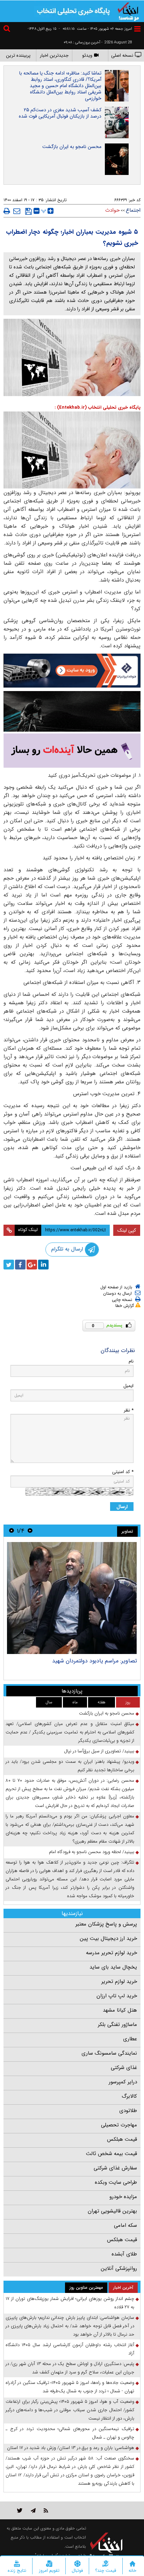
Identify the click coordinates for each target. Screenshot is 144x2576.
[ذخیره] (28, 211)
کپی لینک (127, 1230)
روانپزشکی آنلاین (119, 2268)
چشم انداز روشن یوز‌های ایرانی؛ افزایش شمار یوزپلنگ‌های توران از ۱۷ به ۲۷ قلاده (70, 2303)
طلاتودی (128, 2111)
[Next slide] (12, 1531)
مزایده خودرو (123, 2197)
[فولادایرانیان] (72, 671)
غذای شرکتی (124, 2068)
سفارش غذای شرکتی (115, 2168)
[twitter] (9, 1265)
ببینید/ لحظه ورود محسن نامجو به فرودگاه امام (92, 1852)
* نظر (129, 1410)
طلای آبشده (124, 2254)
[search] (8, 30)
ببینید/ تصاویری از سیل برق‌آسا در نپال (99, 1751)
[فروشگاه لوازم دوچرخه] (72, 711)
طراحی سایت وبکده (116, 2182)
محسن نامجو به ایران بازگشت (72, 147)
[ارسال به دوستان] (17, 211)
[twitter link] (20, 2510)
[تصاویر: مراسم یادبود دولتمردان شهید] (72, 1598)
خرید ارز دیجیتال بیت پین (108, 1938)
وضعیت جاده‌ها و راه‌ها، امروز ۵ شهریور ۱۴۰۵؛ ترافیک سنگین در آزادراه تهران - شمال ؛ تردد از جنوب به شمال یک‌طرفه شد (70, 2387)
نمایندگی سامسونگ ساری (109, 2053)
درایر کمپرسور (123, 2082)
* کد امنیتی (123, 1472)
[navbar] (137, 29)
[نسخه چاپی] (7, 211)
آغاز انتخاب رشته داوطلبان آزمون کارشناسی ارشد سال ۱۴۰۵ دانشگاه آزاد (70, 2349)
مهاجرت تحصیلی (119, 2125)
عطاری (130, 2039)
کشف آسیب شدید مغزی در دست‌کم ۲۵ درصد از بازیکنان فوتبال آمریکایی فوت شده (60, 113)
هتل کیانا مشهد (120, 2010)
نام (131, 1361)
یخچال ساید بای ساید (113, 1967)
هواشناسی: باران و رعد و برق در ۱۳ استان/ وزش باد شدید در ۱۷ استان (71, 2448)
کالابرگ (129, 2096)
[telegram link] (33, 2510)
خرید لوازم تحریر (119, 1982)
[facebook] (20, 1265)
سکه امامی (125, 2225)
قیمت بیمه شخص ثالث (111, 2154)
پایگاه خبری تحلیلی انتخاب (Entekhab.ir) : (98, 407)
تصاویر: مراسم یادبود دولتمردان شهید (95, 1661)
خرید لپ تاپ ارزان (117, 1996)
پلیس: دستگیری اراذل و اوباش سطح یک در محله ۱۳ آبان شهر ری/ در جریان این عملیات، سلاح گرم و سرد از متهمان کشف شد (70, 2368)
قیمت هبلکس (122, 2139)
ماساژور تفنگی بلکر (117, 2025)
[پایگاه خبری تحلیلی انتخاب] (128, 11)
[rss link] (46, 2510)
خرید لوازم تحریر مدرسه (111, 1953)
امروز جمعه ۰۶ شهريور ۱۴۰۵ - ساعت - (95, 29)
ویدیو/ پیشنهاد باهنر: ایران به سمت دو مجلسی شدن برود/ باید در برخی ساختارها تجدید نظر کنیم (70, 1766)
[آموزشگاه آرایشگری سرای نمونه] (72, 751)
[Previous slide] (30, 1531)
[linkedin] (43, 1265)
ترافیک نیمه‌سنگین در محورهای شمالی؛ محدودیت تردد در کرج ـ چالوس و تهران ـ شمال (70, 2433)
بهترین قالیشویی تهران (112, 2211)
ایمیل (128, 1386)
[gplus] (32, 1265)
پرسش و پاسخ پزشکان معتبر (106, 1924)
